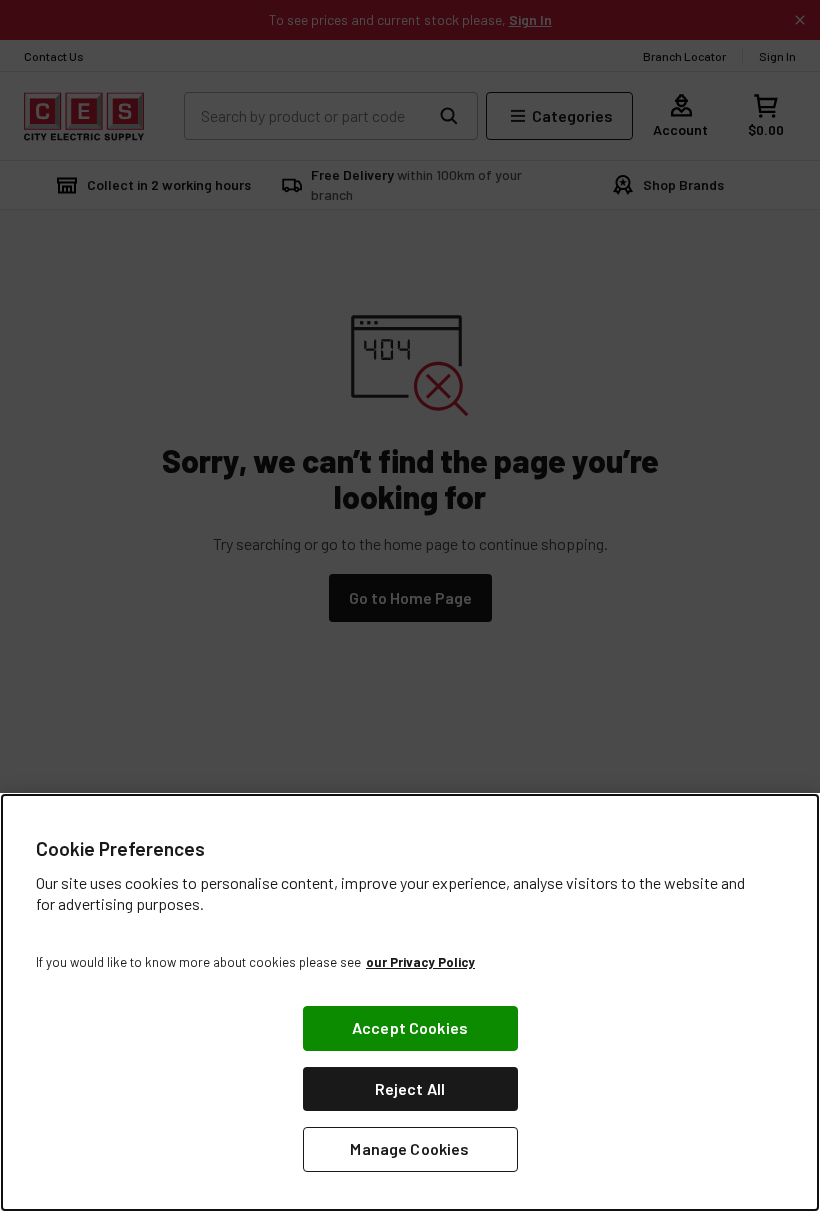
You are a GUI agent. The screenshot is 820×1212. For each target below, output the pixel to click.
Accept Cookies (410, 1027)
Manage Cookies (409, 1148)
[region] (410, 1002)
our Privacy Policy (420, 962)
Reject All (410, 1088)
